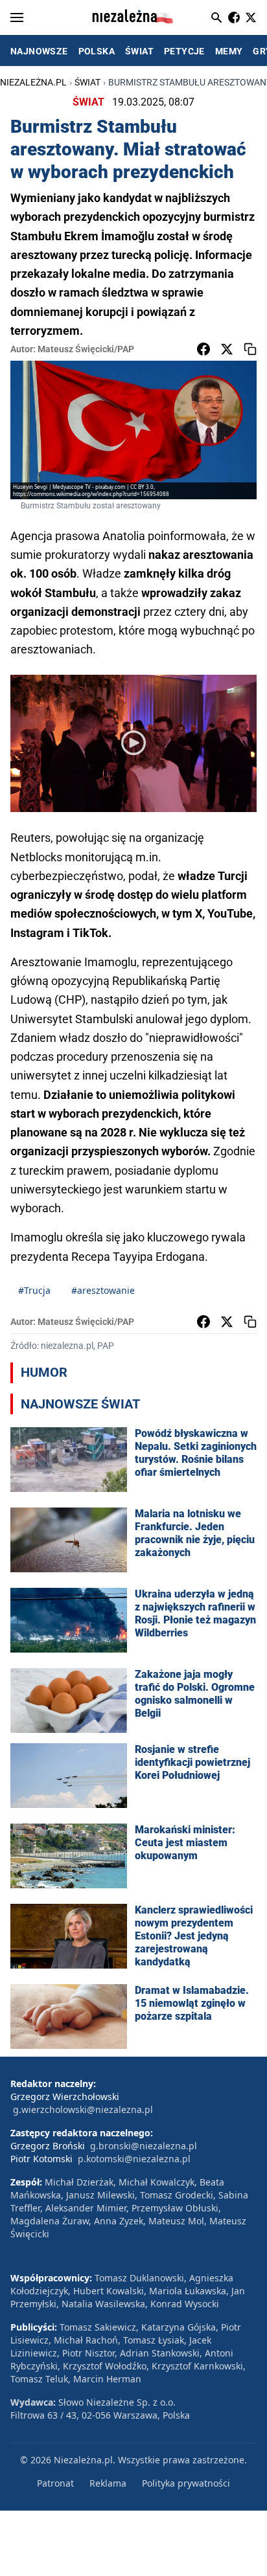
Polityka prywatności (186, 2483)
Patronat (55, 2483)
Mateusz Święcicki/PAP (86, 349)
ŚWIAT (139, 51)
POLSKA (97, 51)
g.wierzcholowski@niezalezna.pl (83, 2109)
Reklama (108, 2483)
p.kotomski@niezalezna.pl (134, 2159)
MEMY (229, 51)
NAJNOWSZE (39, 51)
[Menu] (17, 17)
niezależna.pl (33, 82)
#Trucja (34, 1290)
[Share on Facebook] (203, 349)
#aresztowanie (103, 1290)
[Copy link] (250, 349)
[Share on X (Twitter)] (227, 349)
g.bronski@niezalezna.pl (144, 2146)
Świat (87, 82)
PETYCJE (184, 51)
